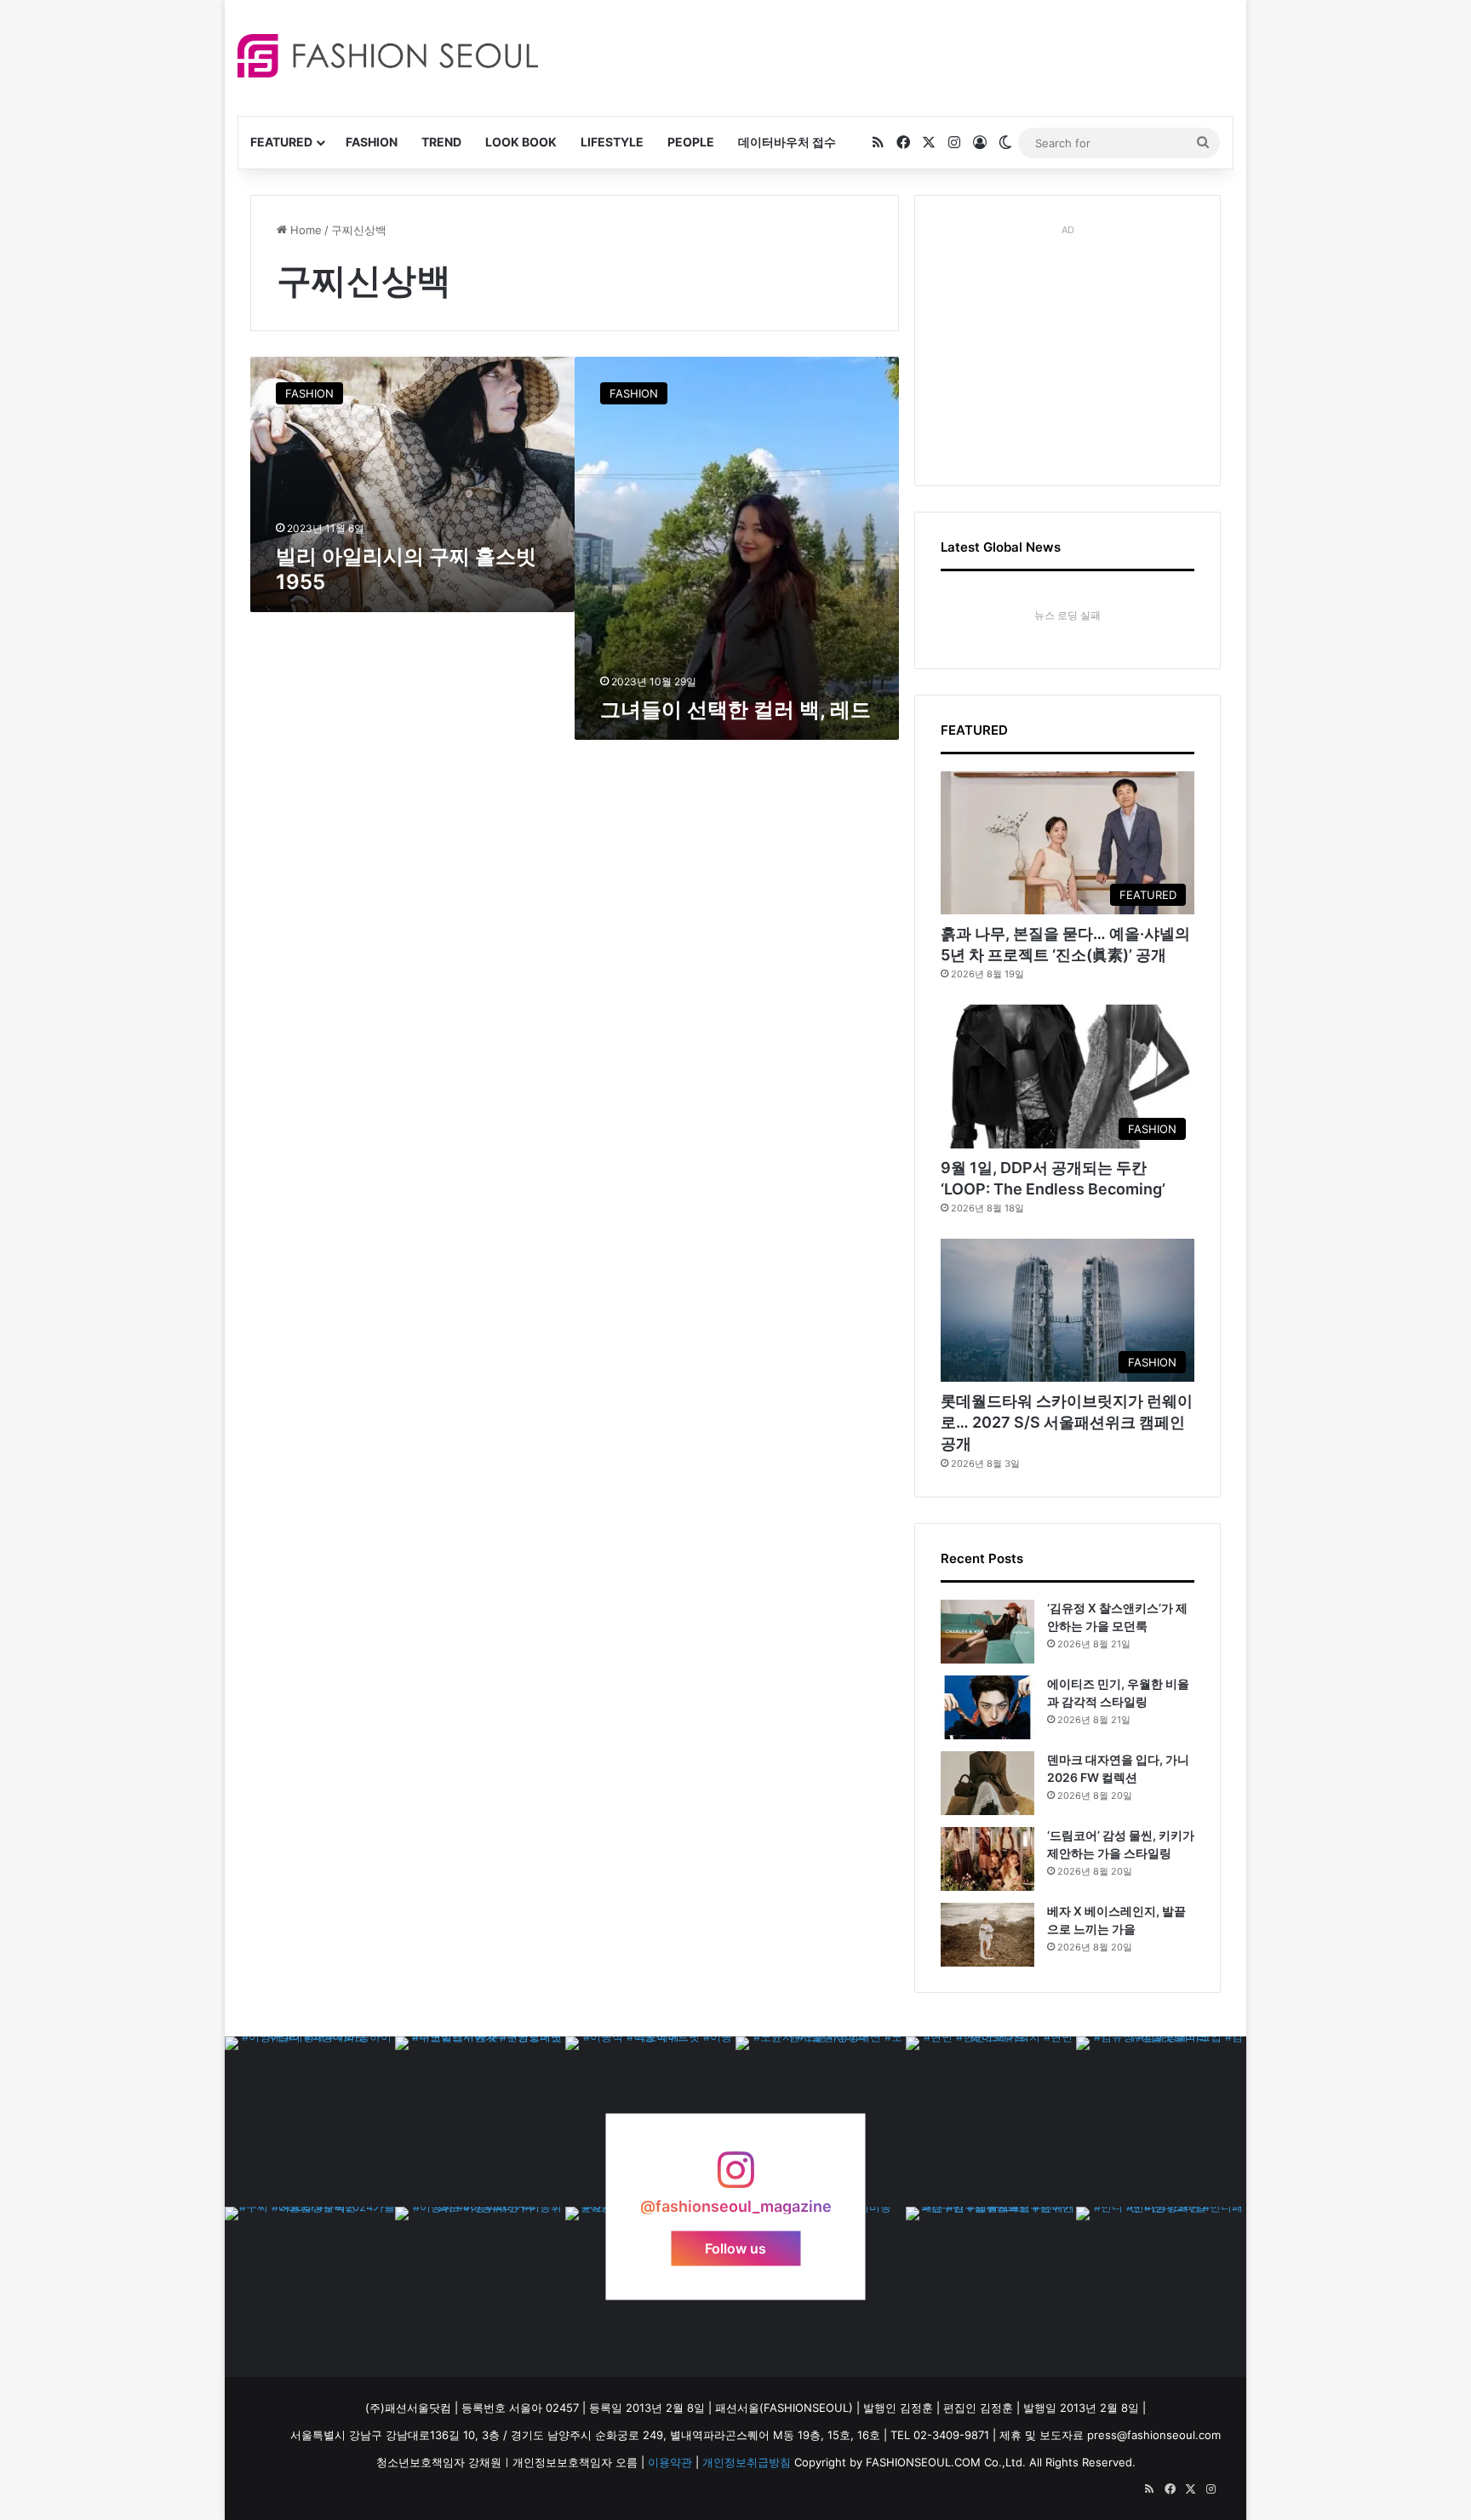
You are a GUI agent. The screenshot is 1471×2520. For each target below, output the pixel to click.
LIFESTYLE (612, 142)
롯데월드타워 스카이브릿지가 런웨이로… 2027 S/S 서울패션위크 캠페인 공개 (1067, 1422)
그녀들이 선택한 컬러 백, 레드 (735, 710)
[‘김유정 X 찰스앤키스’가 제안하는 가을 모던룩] (987, 1632)
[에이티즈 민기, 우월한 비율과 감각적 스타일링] (987, 1707)
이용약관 (670, 2462)
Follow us (735, 2248)
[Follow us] (735, 2178)
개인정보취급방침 (747, 2462)
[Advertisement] (888, 55)
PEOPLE (691, 142)
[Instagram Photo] (310, 2122)
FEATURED (281, 142)
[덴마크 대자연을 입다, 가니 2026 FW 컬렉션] (987, 1783)
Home (304, 230)
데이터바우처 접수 (787, 142)
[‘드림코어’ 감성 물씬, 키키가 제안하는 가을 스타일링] (987, 1859)
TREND (441, 142)
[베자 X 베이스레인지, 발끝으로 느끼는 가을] (987, 1935)
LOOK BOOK (521, 142)
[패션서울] (388, 56)
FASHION (372, 142)
